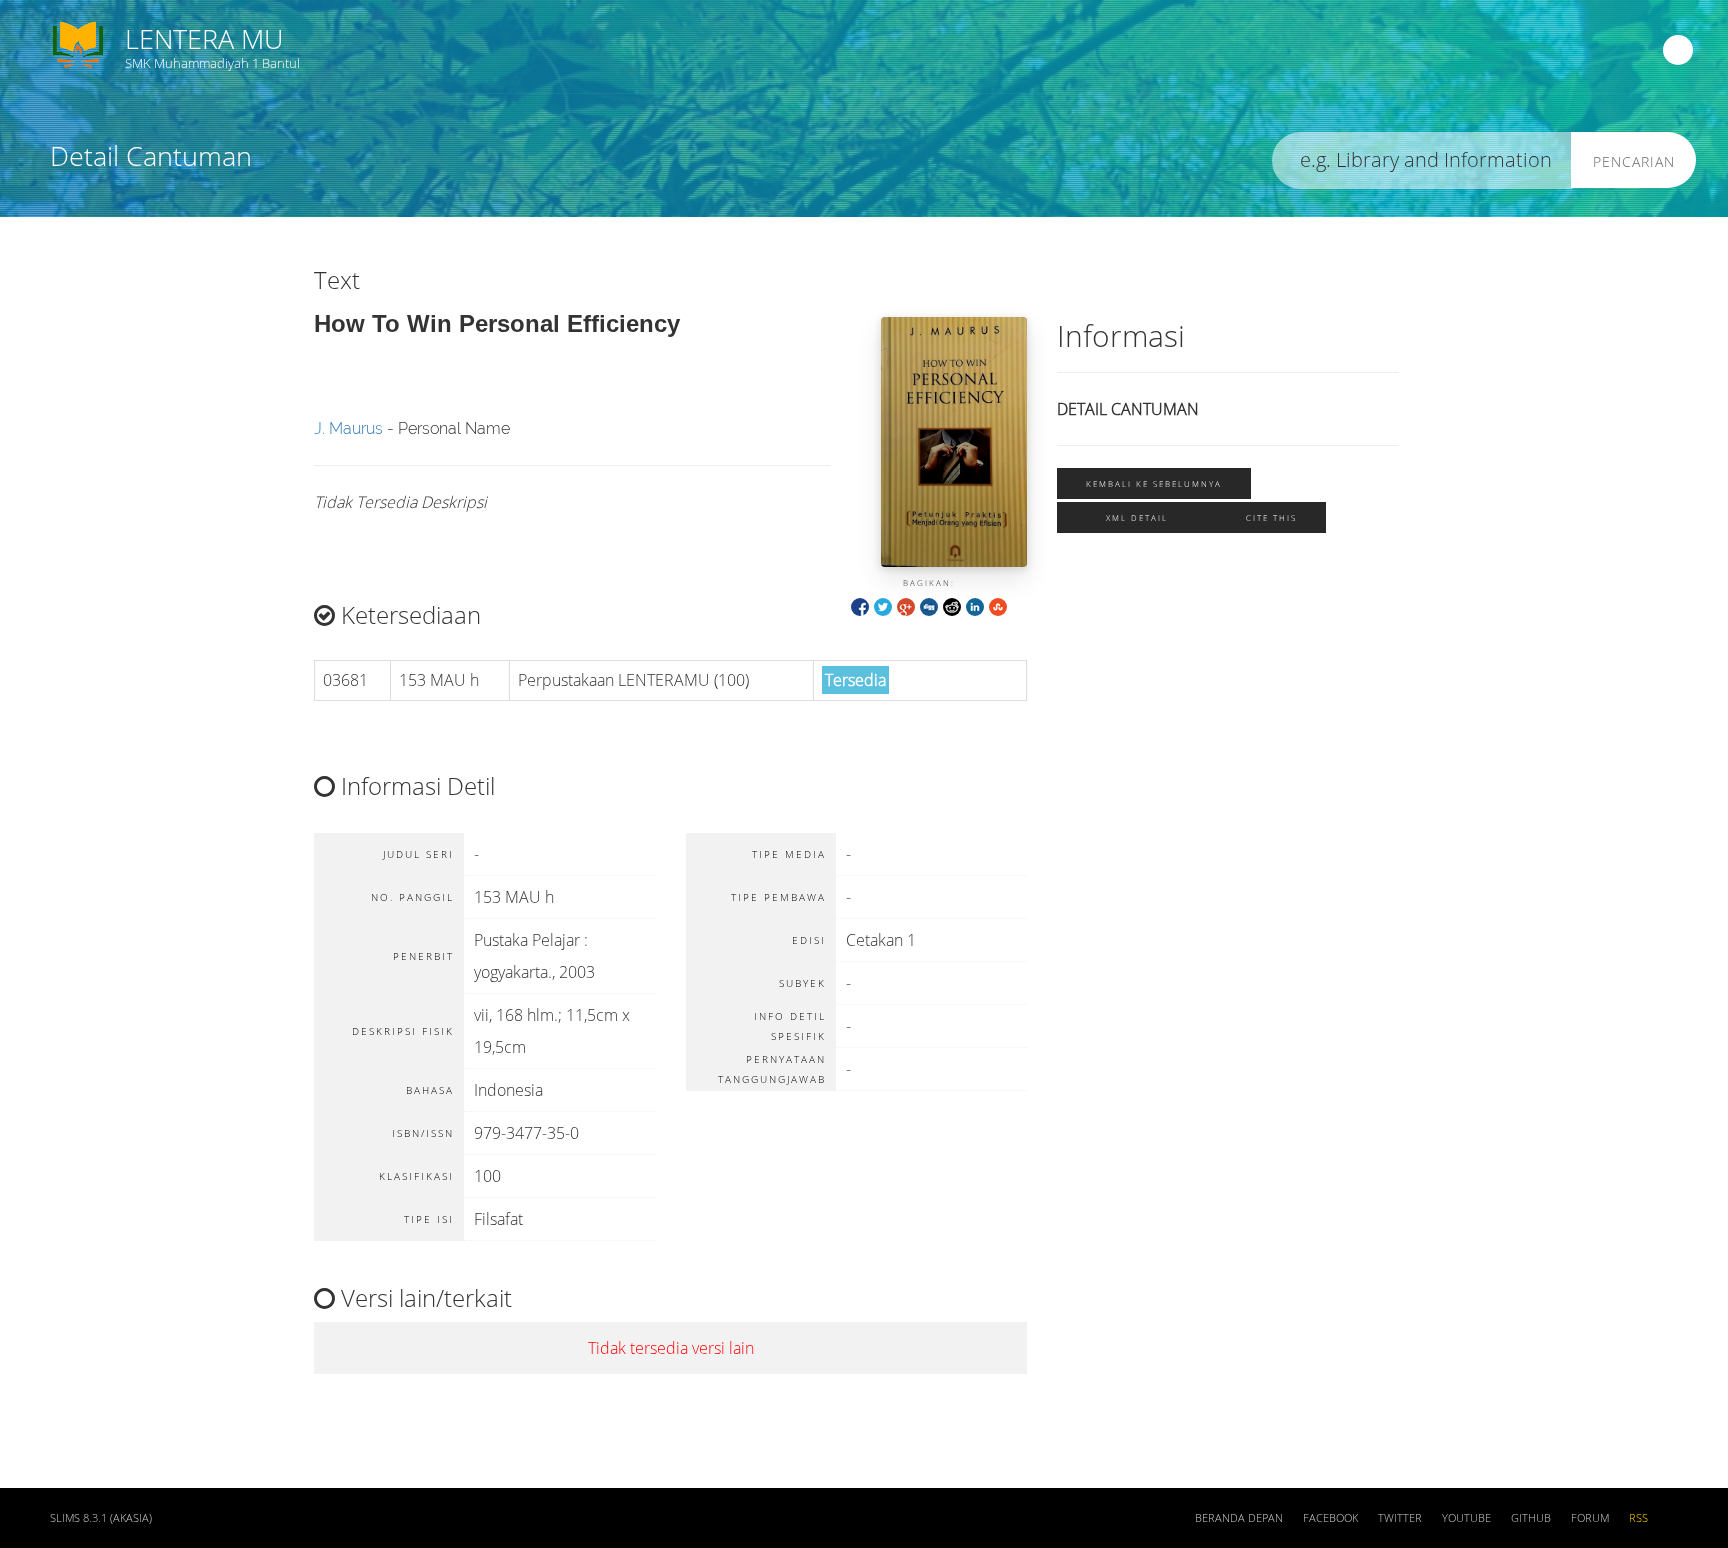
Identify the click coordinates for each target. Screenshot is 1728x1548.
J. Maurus (348, 428)
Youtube (1466, 1518)
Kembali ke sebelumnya (1154, 483)
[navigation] (1678, 50)
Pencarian (1634, 161)
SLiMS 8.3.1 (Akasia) (101, 1518)
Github (1531, 1518)
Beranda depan (1239, 1518)
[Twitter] (883, 605)
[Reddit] (952, 605)
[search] (1422, 160)
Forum (1590, 1518)
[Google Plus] (906, 605)
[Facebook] (860, 605)
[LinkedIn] (975, 605)
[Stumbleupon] (998, 605)
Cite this (1271, 517)
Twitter (1400, 1518)
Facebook (1330, 1518)
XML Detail (1137, 517)
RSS (1638, 1518)
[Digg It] (929, 605)
